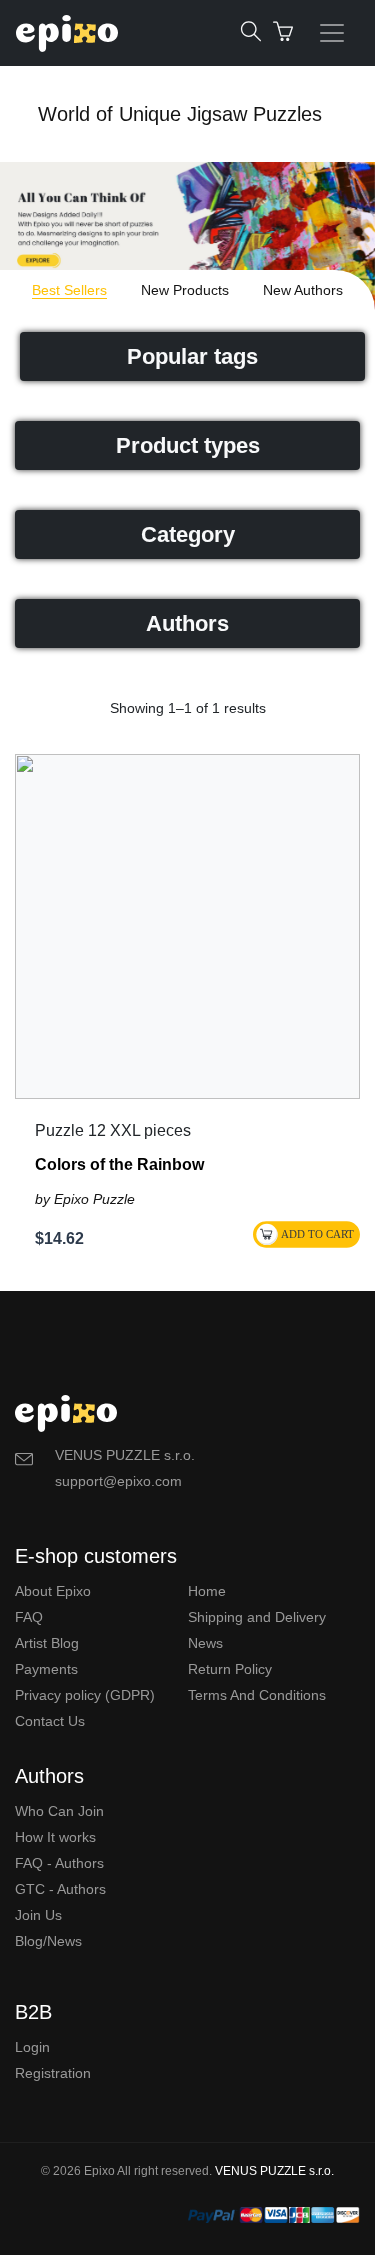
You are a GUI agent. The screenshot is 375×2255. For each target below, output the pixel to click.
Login (32, 2047)
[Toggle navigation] (332, 33)
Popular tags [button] (192, 356)
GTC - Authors (60, 1889)
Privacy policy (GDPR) (85, 1695)
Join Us (38, 1915)
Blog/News (48, 1941)
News (205, 1643)
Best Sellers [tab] (69, 290)
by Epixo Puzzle (85, 1199)
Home (207, 1591)
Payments (46, 1669)
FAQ (29, 1617)
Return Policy (230, 1669)
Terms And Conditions (257, 1695)
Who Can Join (59, 1811)
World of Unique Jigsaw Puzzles (180, 114)
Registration (53, 2073)
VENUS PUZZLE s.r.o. (274, 2171)
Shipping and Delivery (257, 1617)
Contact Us (50, 1721)
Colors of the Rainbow (119, 1164)
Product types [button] (188, 445)
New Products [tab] (185, 290)
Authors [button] (187, 623)
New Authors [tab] (303, 290)
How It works (55, 1837)
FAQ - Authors (59, 1863)
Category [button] (188, 534)
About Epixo (53, 1591)
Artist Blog (47, 1643)
